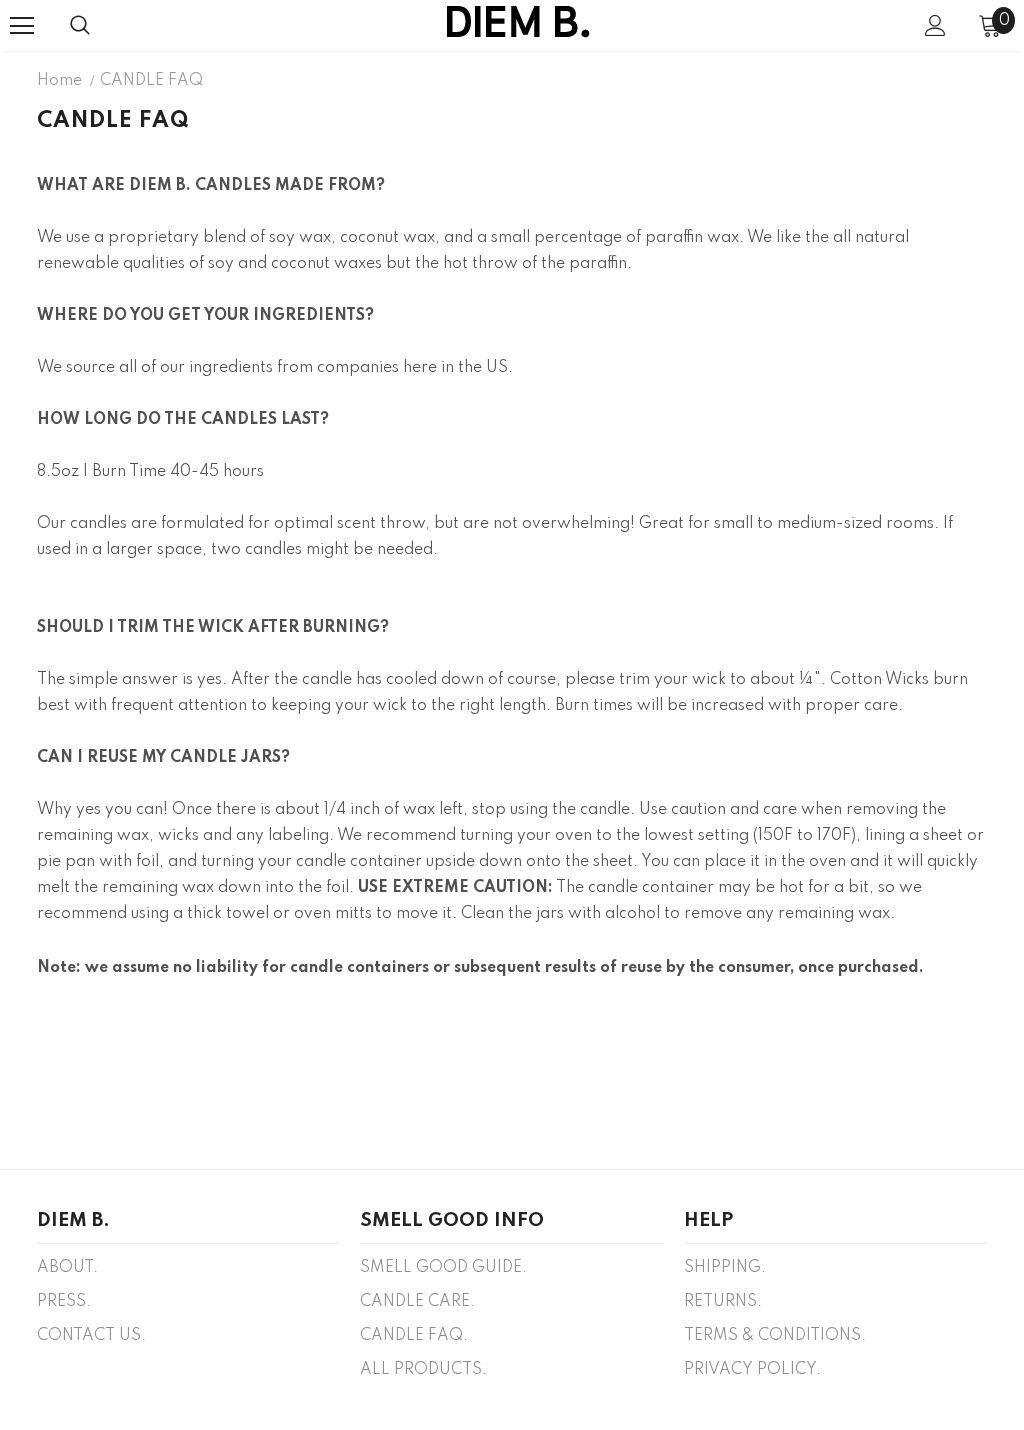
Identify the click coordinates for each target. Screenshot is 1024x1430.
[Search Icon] (80, 26)
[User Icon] (935, 25)
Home (59, 81)
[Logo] (517, 24)
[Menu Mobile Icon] (22, 26)
